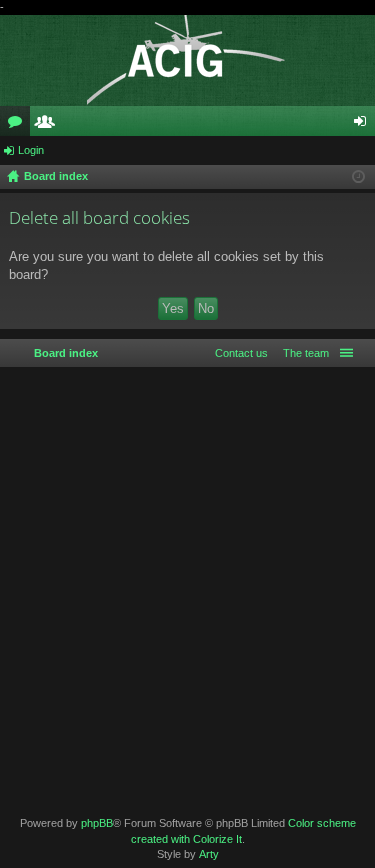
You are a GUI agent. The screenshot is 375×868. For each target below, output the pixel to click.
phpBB (97, 823)
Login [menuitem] (364, 125)
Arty (209, 854)
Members (49, 125)
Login (31, 150)
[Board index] (187, 60)
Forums (19, 125)
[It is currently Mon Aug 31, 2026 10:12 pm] (358, 177)
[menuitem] (302, 353)
